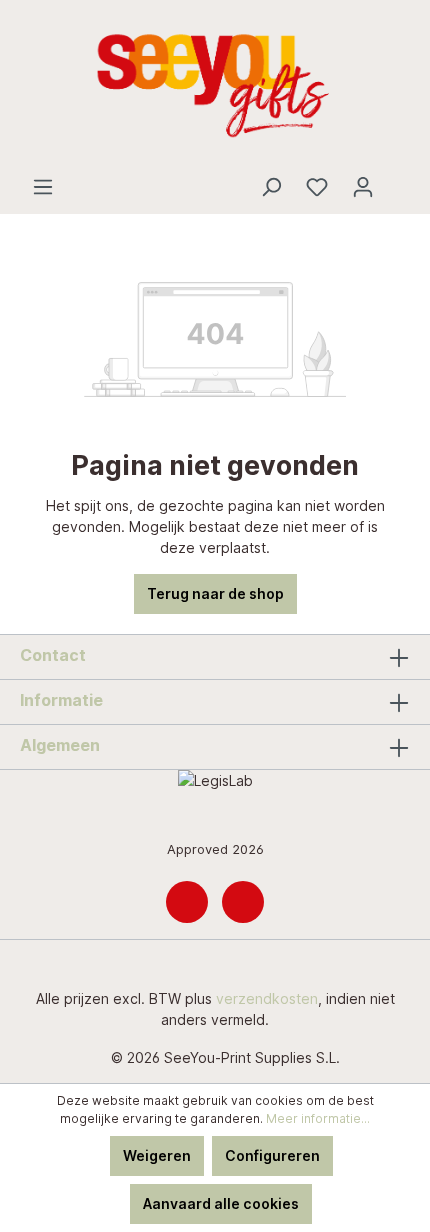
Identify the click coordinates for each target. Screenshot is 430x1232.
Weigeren (157, 1155)
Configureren (272, 1155)
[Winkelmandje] (398, 180)
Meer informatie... (318, 1118)
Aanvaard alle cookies (221, 1203)
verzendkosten (267, 998)
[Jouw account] (363, 187)
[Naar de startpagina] (215, 88)
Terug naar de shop (215, 593)
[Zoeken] (271, 187)
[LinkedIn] (187, 902)
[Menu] (43, 187)
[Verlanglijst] (317, 187)
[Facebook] (243, 902)
